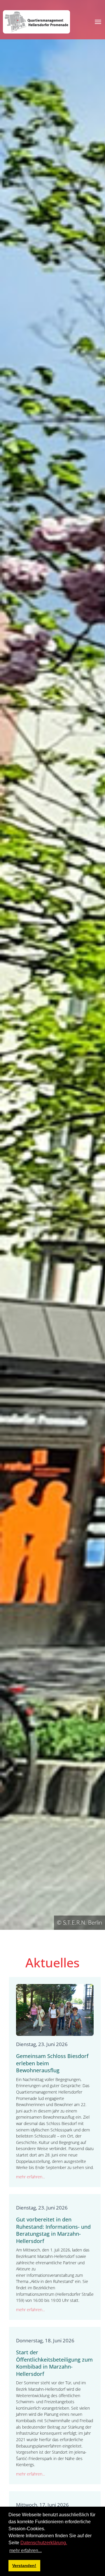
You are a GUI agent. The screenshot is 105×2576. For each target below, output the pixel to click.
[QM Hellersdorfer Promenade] (36, 22)
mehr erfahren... (30, 2177)
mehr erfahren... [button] (26, 2551)
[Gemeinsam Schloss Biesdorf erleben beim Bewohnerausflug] (55, 2009)
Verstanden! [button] (24, 2566)
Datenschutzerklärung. (44, 2543)
